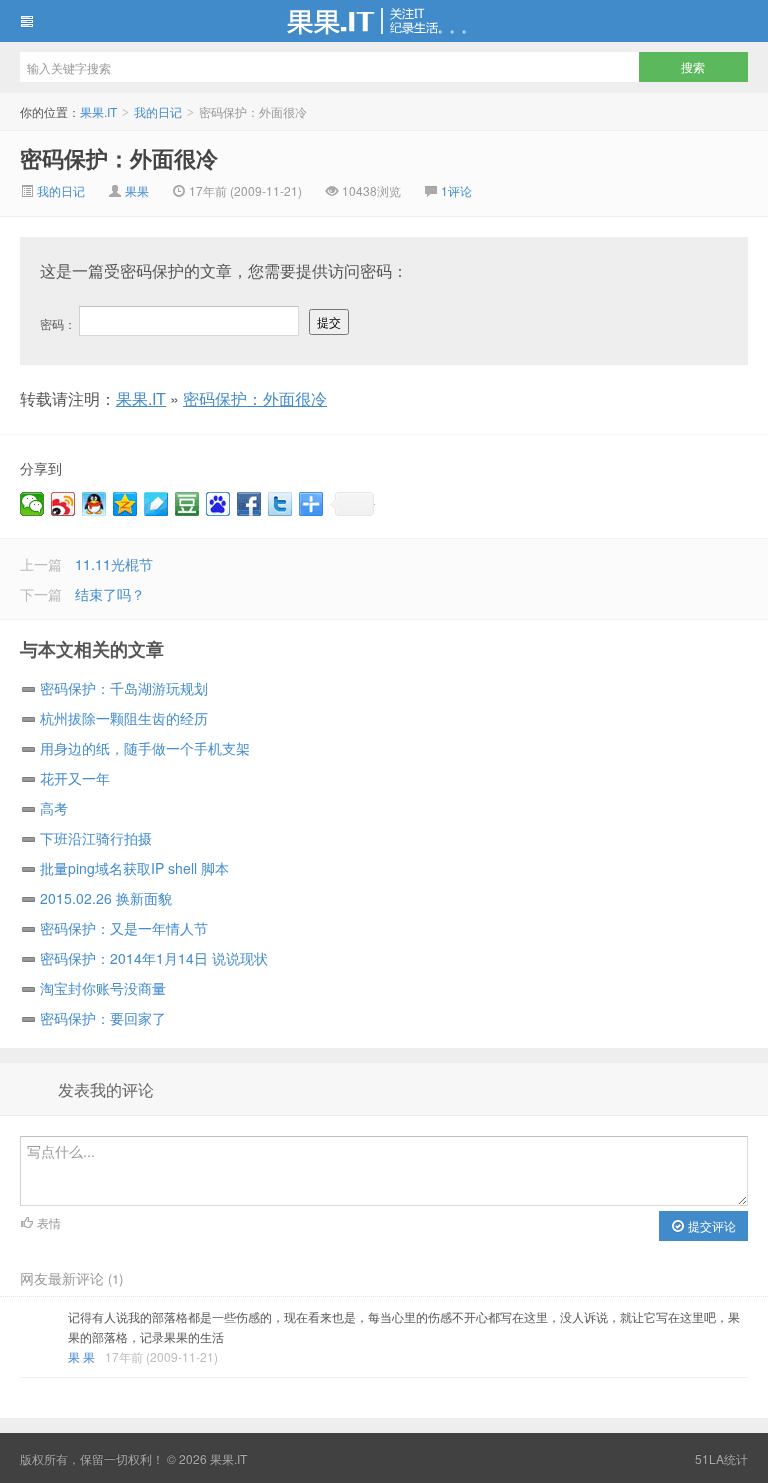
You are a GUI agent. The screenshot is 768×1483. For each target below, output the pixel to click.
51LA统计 (721, 1458)
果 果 (81, 1356)
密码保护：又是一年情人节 (124, 928)
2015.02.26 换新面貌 (106, 898)
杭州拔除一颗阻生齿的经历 (124, 718)
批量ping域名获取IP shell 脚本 (134, 868)
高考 (54, 808)
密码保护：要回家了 (103, 1018)
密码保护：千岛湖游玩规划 (124, 688)
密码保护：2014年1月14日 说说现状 (154, 958)
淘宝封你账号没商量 (103, 988)
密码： (59, 323)
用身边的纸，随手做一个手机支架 (145, 748)
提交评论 (710, 1225)
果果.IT (384, 21)
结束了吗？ (110, 594)
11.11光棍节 (114, 564)
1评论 (456, 190)
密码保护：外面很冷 (119, 158)
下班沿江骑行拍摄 (96, 838)
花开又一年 (75, 778)
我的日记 (158, 111)
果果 (137, 190)
